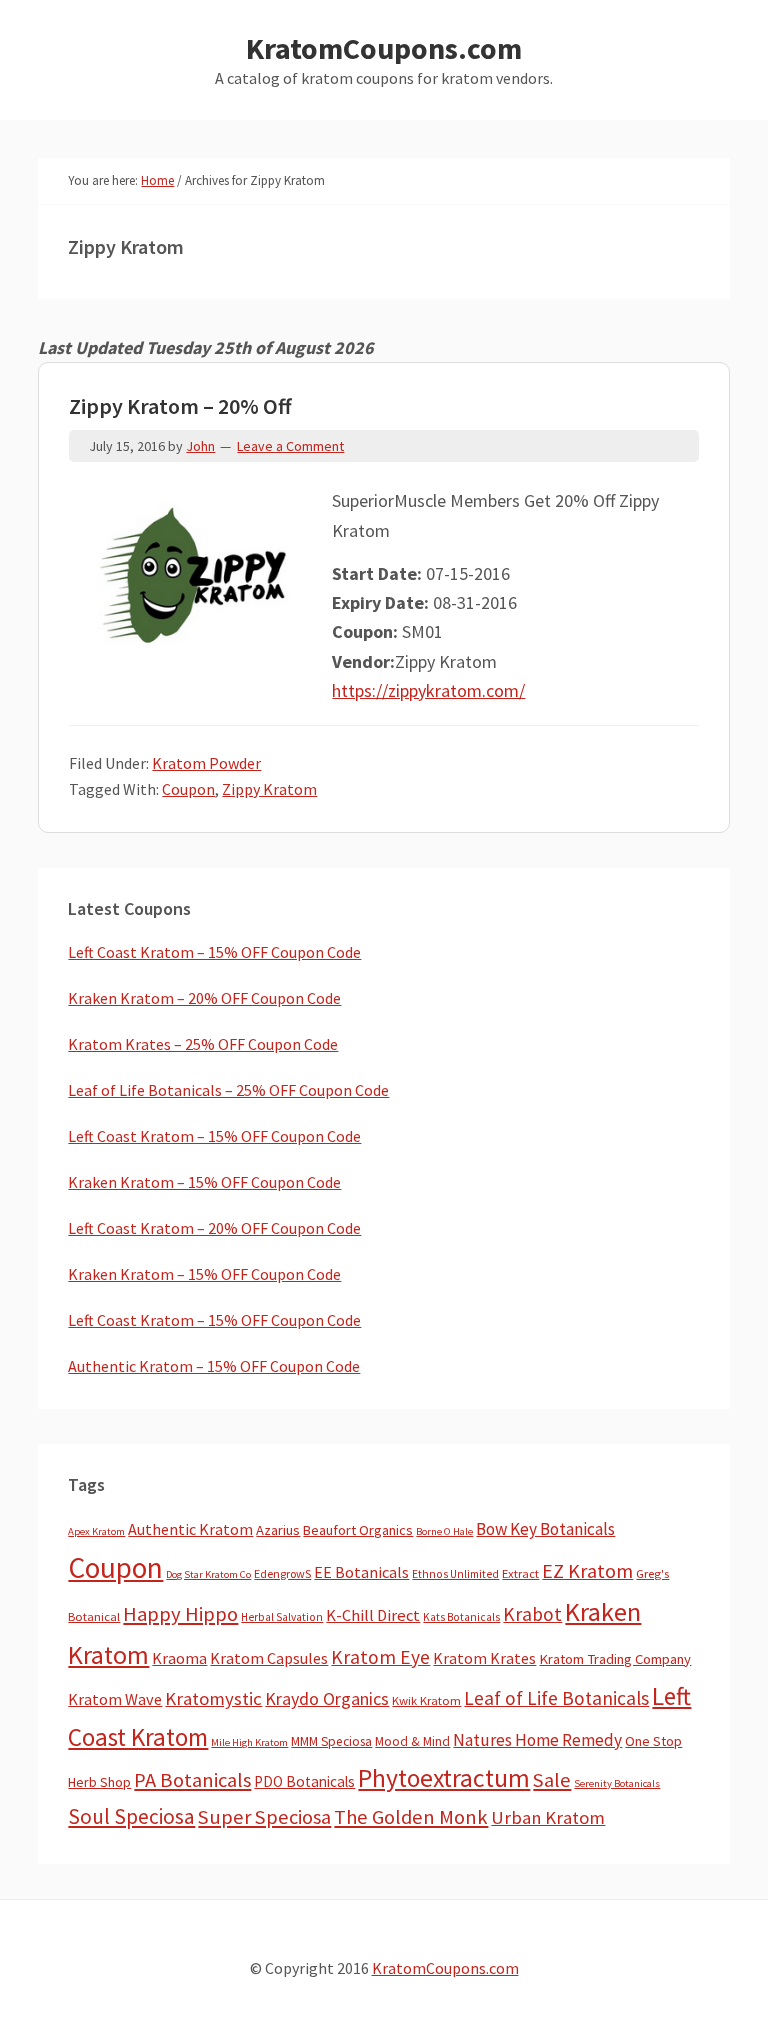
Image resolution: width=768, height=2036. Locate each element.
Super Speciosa (264, 1817)
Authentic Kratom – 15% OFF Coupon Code (214, 1366)
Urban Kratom (548, 1817)
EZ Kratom (587, 1570)
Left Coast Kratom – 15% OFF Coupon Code (214, 952)
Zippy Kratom (269, 789)
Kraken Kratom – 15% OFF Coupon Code (204, 1182)
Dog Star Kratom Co (208, 1574)
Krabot (532, 1614)
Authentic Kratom (190, 1529)
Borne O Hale (444, 1531)
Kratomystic (213, 1698)
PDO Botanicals (304, 1781)
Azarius (278, 1530)
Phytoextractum (444, 1778)
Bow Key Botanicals (545, 1529)
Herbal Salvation (282, 1617)
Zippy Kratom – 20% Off (180, 406)
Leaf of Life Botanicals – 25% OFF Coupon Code (228, 1090)
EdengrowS (282, 1573)
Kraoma (179, 1658)
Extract (520, 1573)
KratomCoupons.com (384, 48)
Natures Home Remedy (537, 1740)
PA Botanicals (192, 1780)
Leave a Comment (290, 446)
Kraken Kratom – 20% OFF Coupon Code (204, 998)
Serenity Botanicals (617, 1783)
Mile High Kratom (249, 1742)
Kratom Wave (115, 1699)
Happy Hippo (180, 1614)
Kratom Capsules (269, 1658)
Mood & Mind (412, 1741)
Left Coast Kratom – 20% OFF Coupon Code (214, 1228)
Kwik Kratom (426, 1700)
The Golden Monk (411, 1817)
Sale (552, 1780)
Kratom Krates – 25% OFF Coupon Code (203, 1044)
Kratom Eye (380, 1657)
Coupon (188, 789)
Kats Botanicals (461, 1617)
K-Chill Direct (373, 1615)
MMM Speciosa (331, 1741)
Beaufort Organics (358, 1530)
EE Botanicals (361, 1572)
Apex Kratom (96, 1531)
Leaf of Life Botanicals (556, 1698)
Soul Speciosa (131, 1816)
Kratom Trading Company (615, 1659)
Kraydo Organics (327, 1698)
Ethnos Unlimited (455, 1574)
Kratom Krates (484, 1658)
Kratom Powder (206, 763)
